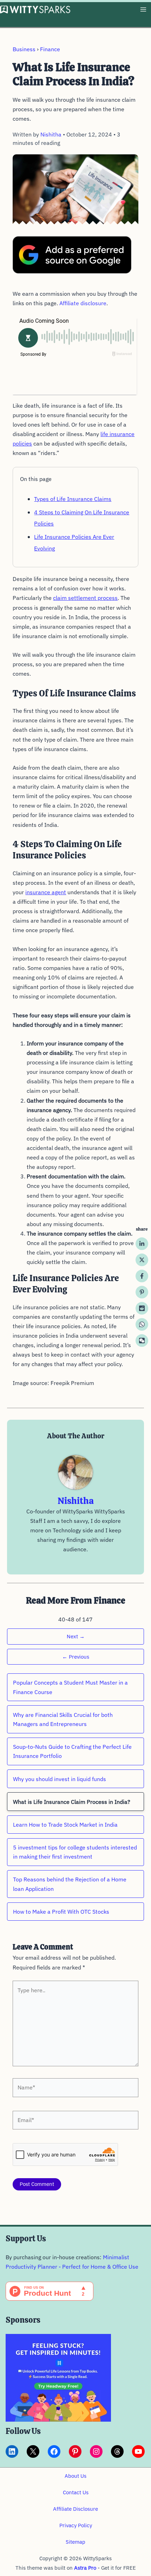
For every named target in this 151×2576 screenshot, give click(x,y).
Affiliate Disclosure (75, 2509)
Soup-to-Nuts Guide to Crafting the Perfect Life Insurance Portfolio (72, 1751)
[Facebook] (142, 1276)
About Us (75, 2476)
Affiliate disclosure (83, 303)
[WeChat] (142, 1340)
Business (24, 49)
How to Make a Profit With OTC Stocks (61, 1912)
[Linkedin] (142, 1244)
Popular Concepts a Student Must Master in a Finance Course (70, 1687)
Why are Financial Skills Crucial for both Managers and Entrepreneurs (63, 1719)
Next (76, 1636)
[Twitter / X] (142, 1260)
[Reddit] (142, 1308)
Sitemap (75, 2542)
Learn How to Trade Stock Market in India (65, 1825)
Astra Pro (85, 2568)
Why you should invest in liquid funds (60, 1779)
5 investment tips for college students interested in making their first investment (75, 1852)
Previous (76, 1657)
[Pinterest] (142, 1292)
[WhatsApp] (142, 1324)
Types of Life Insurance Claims (73, 499)
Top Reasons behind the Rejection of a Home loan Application (70, 1884)
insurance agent (46, 892)
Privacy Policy (76, 2525)
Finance (50, 49)
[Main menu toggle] (143, 10)
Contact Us (76, 2492)
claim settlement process (85, 598)
